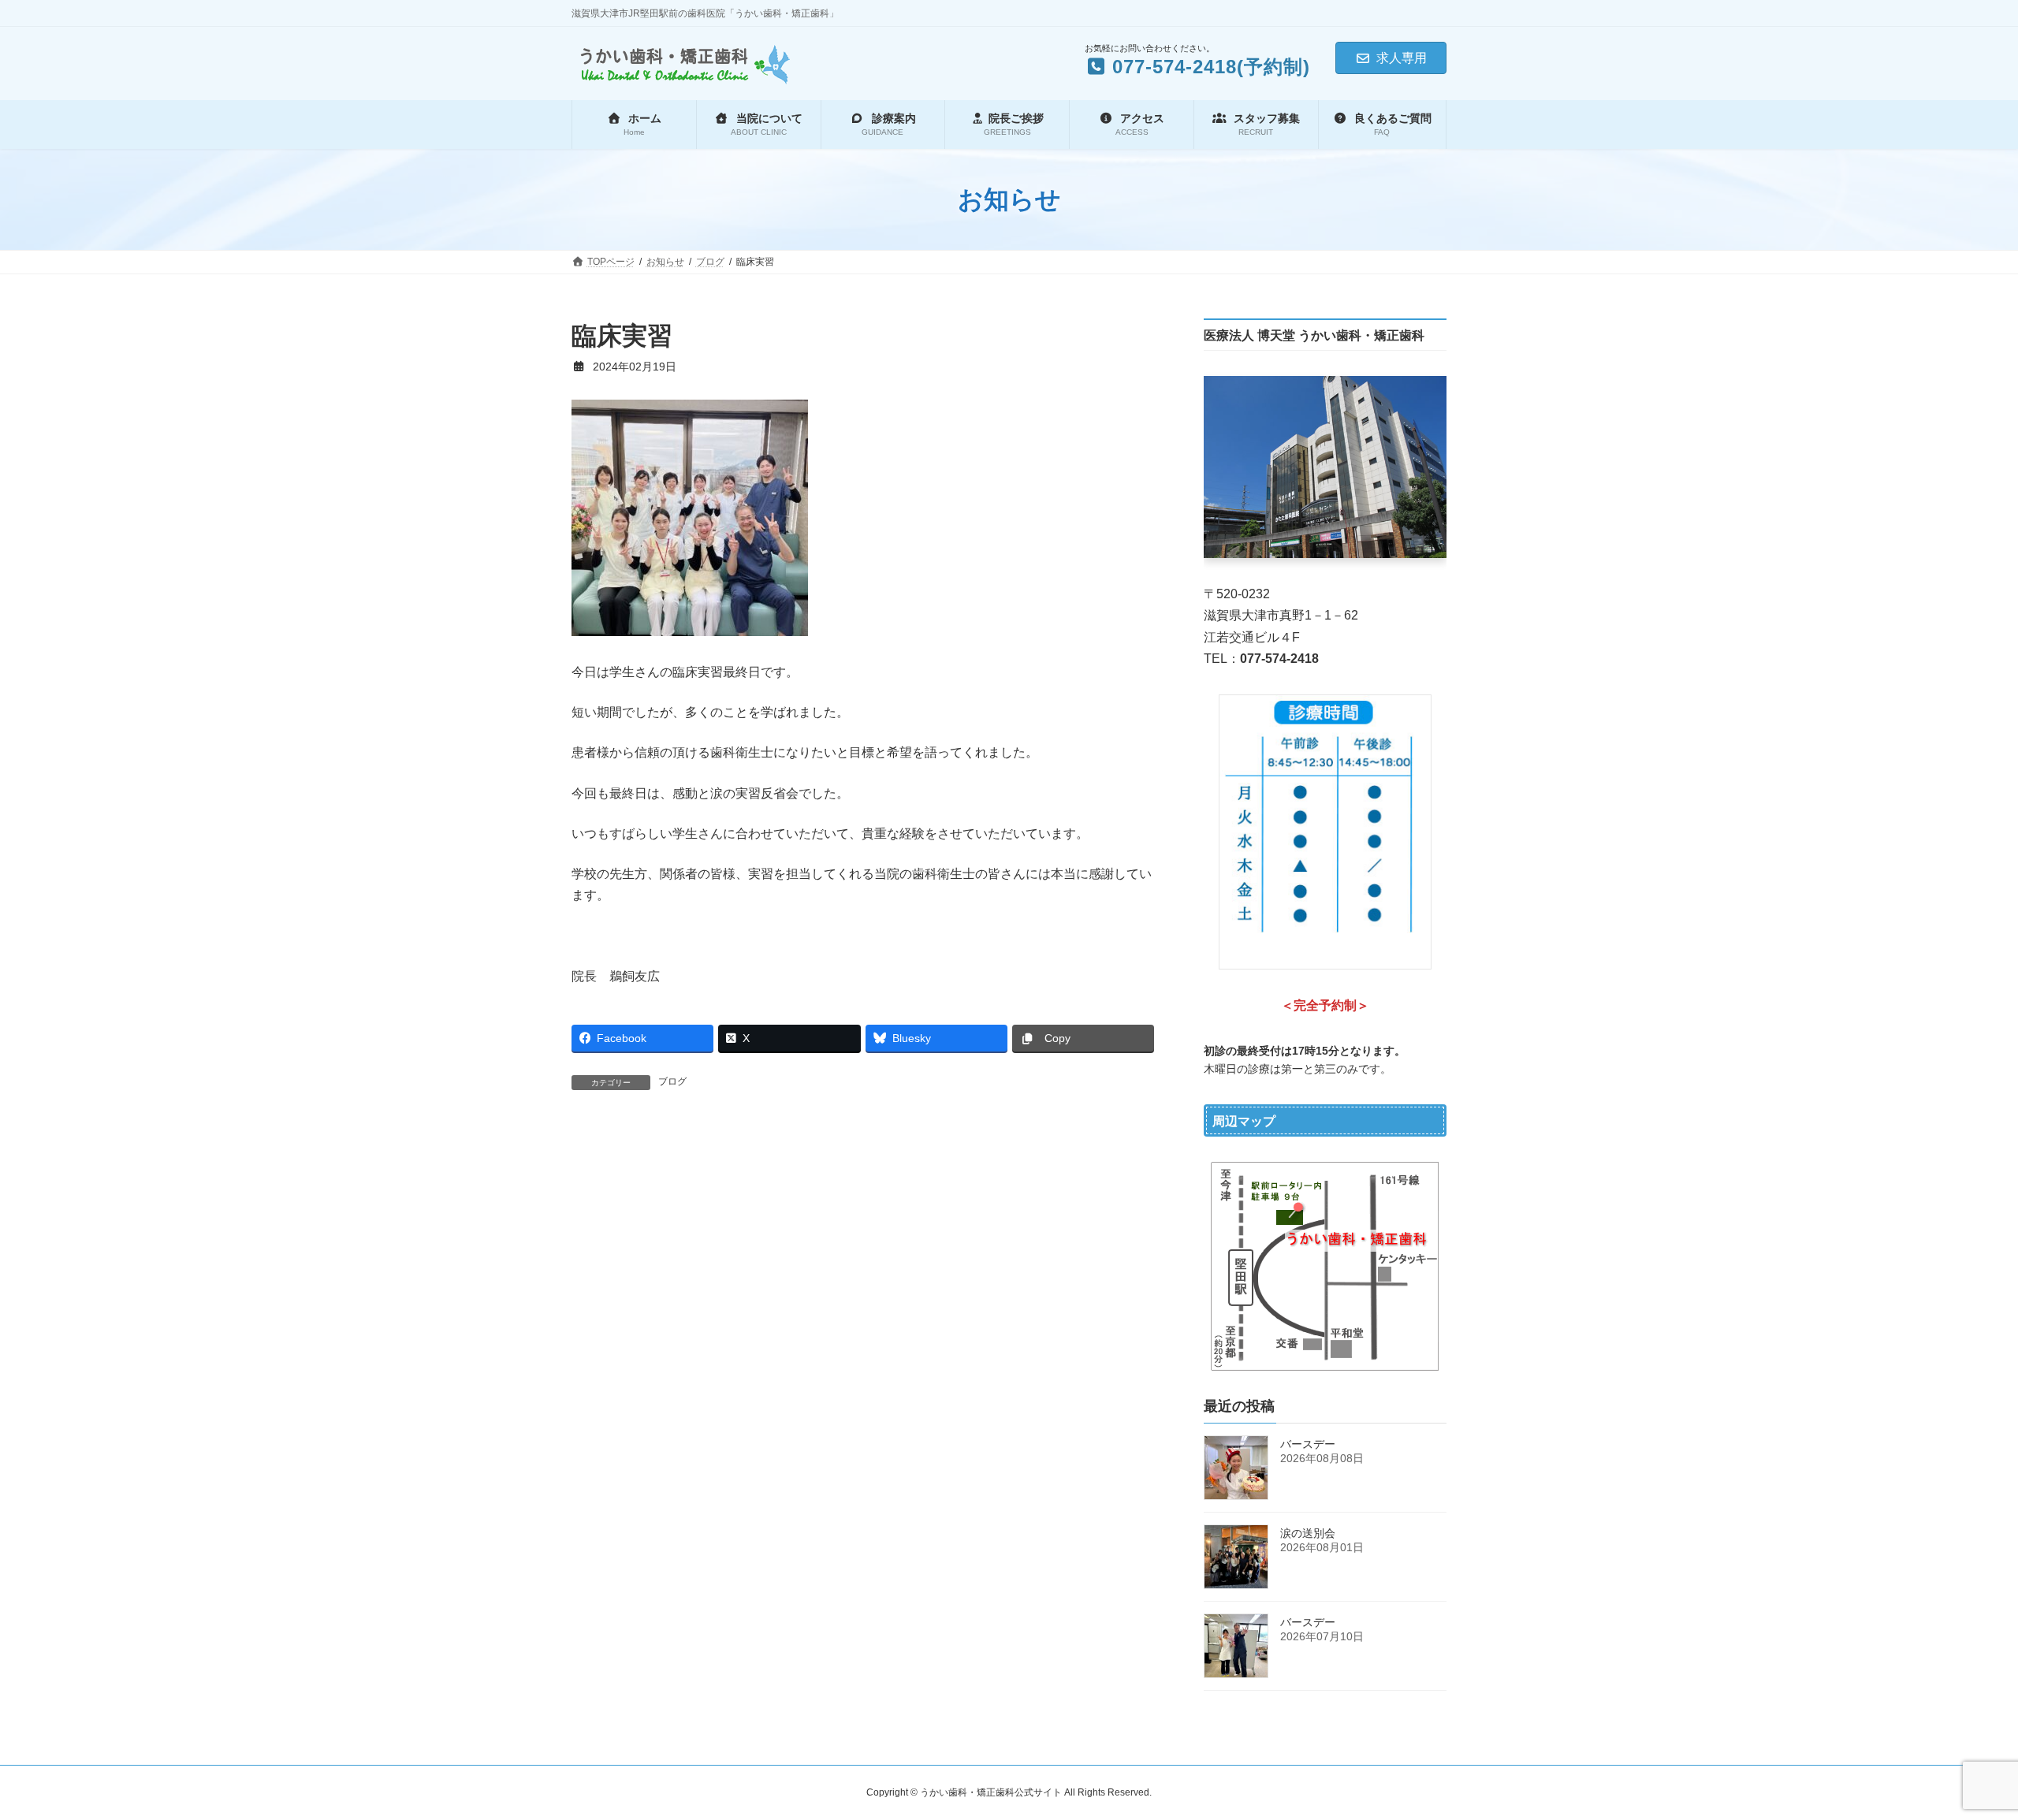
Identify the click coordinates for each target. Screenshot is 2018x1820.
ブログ (672, 1081)
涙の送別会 (1308, 1533)
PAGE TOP (1959, 1751)
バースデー (1308, 1444)
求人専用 (1402, 58)
